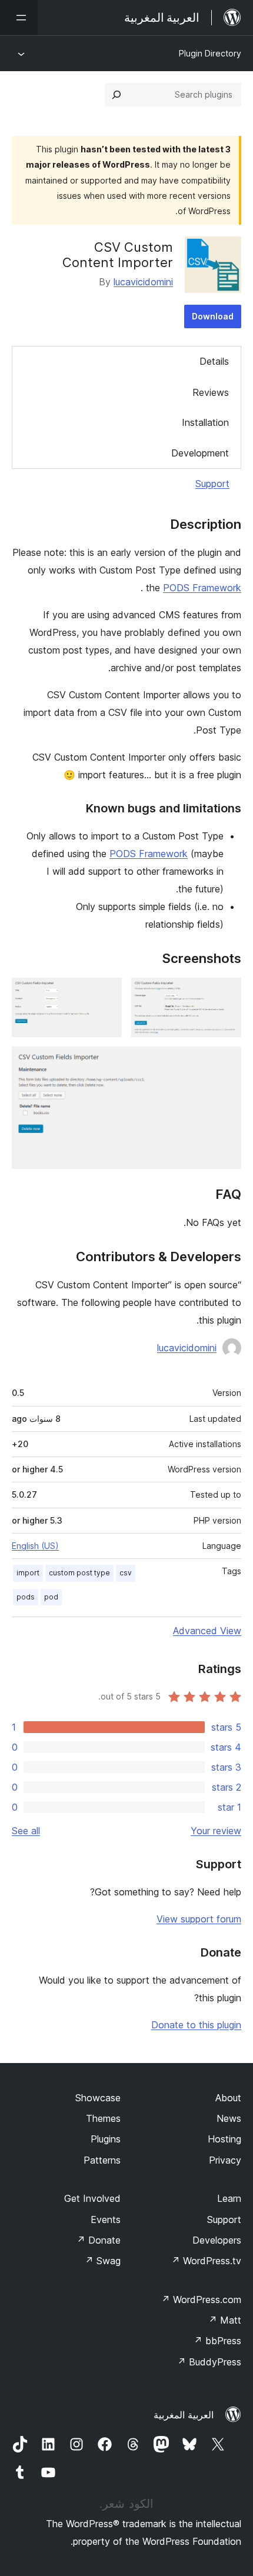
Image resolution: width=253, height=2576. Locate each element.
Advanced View (207, 1631)
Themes (103, 2118)
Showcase (98, 2098)
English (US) (35, 1546)
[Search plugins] (116, 95)
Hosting (224, 2139)
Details (214, 361)
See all (26, 1831)
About (228, 2098)
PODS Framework (202, 588)
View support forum (199, 1919)
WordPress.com (201, 2300)
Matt (225, 2320)
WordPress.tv (206, 2261)
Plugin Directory (210, 53)
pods (26, 1597)
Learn (229, 2198)
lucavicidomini (143, 282)
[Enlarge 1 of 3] (225, 994)
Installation (205, 422)
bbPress (217, 2341)
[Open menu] (19, 18)
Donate (99, 2240)
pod (51, 1597)
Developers (217, 2240)
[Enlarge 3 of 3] (225, 1062)
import (28, 1573)
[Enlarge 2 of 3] (106, 994)
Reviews (211, 392)
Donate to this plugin (196, 2025)
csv (126, 1573)
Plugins (106, 2139)
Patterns (102, 2160)
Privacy (225, 2160)
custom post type (79, 1573)
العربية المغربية (184, 2415)
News (229, 2118)
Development (200, 453)
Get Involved (92, 2198)
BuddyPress (209, 2362)
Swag (103, 2261)
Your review (216, 1831)
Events (106, 2220)
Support (212, 484)
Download (213, 316)
